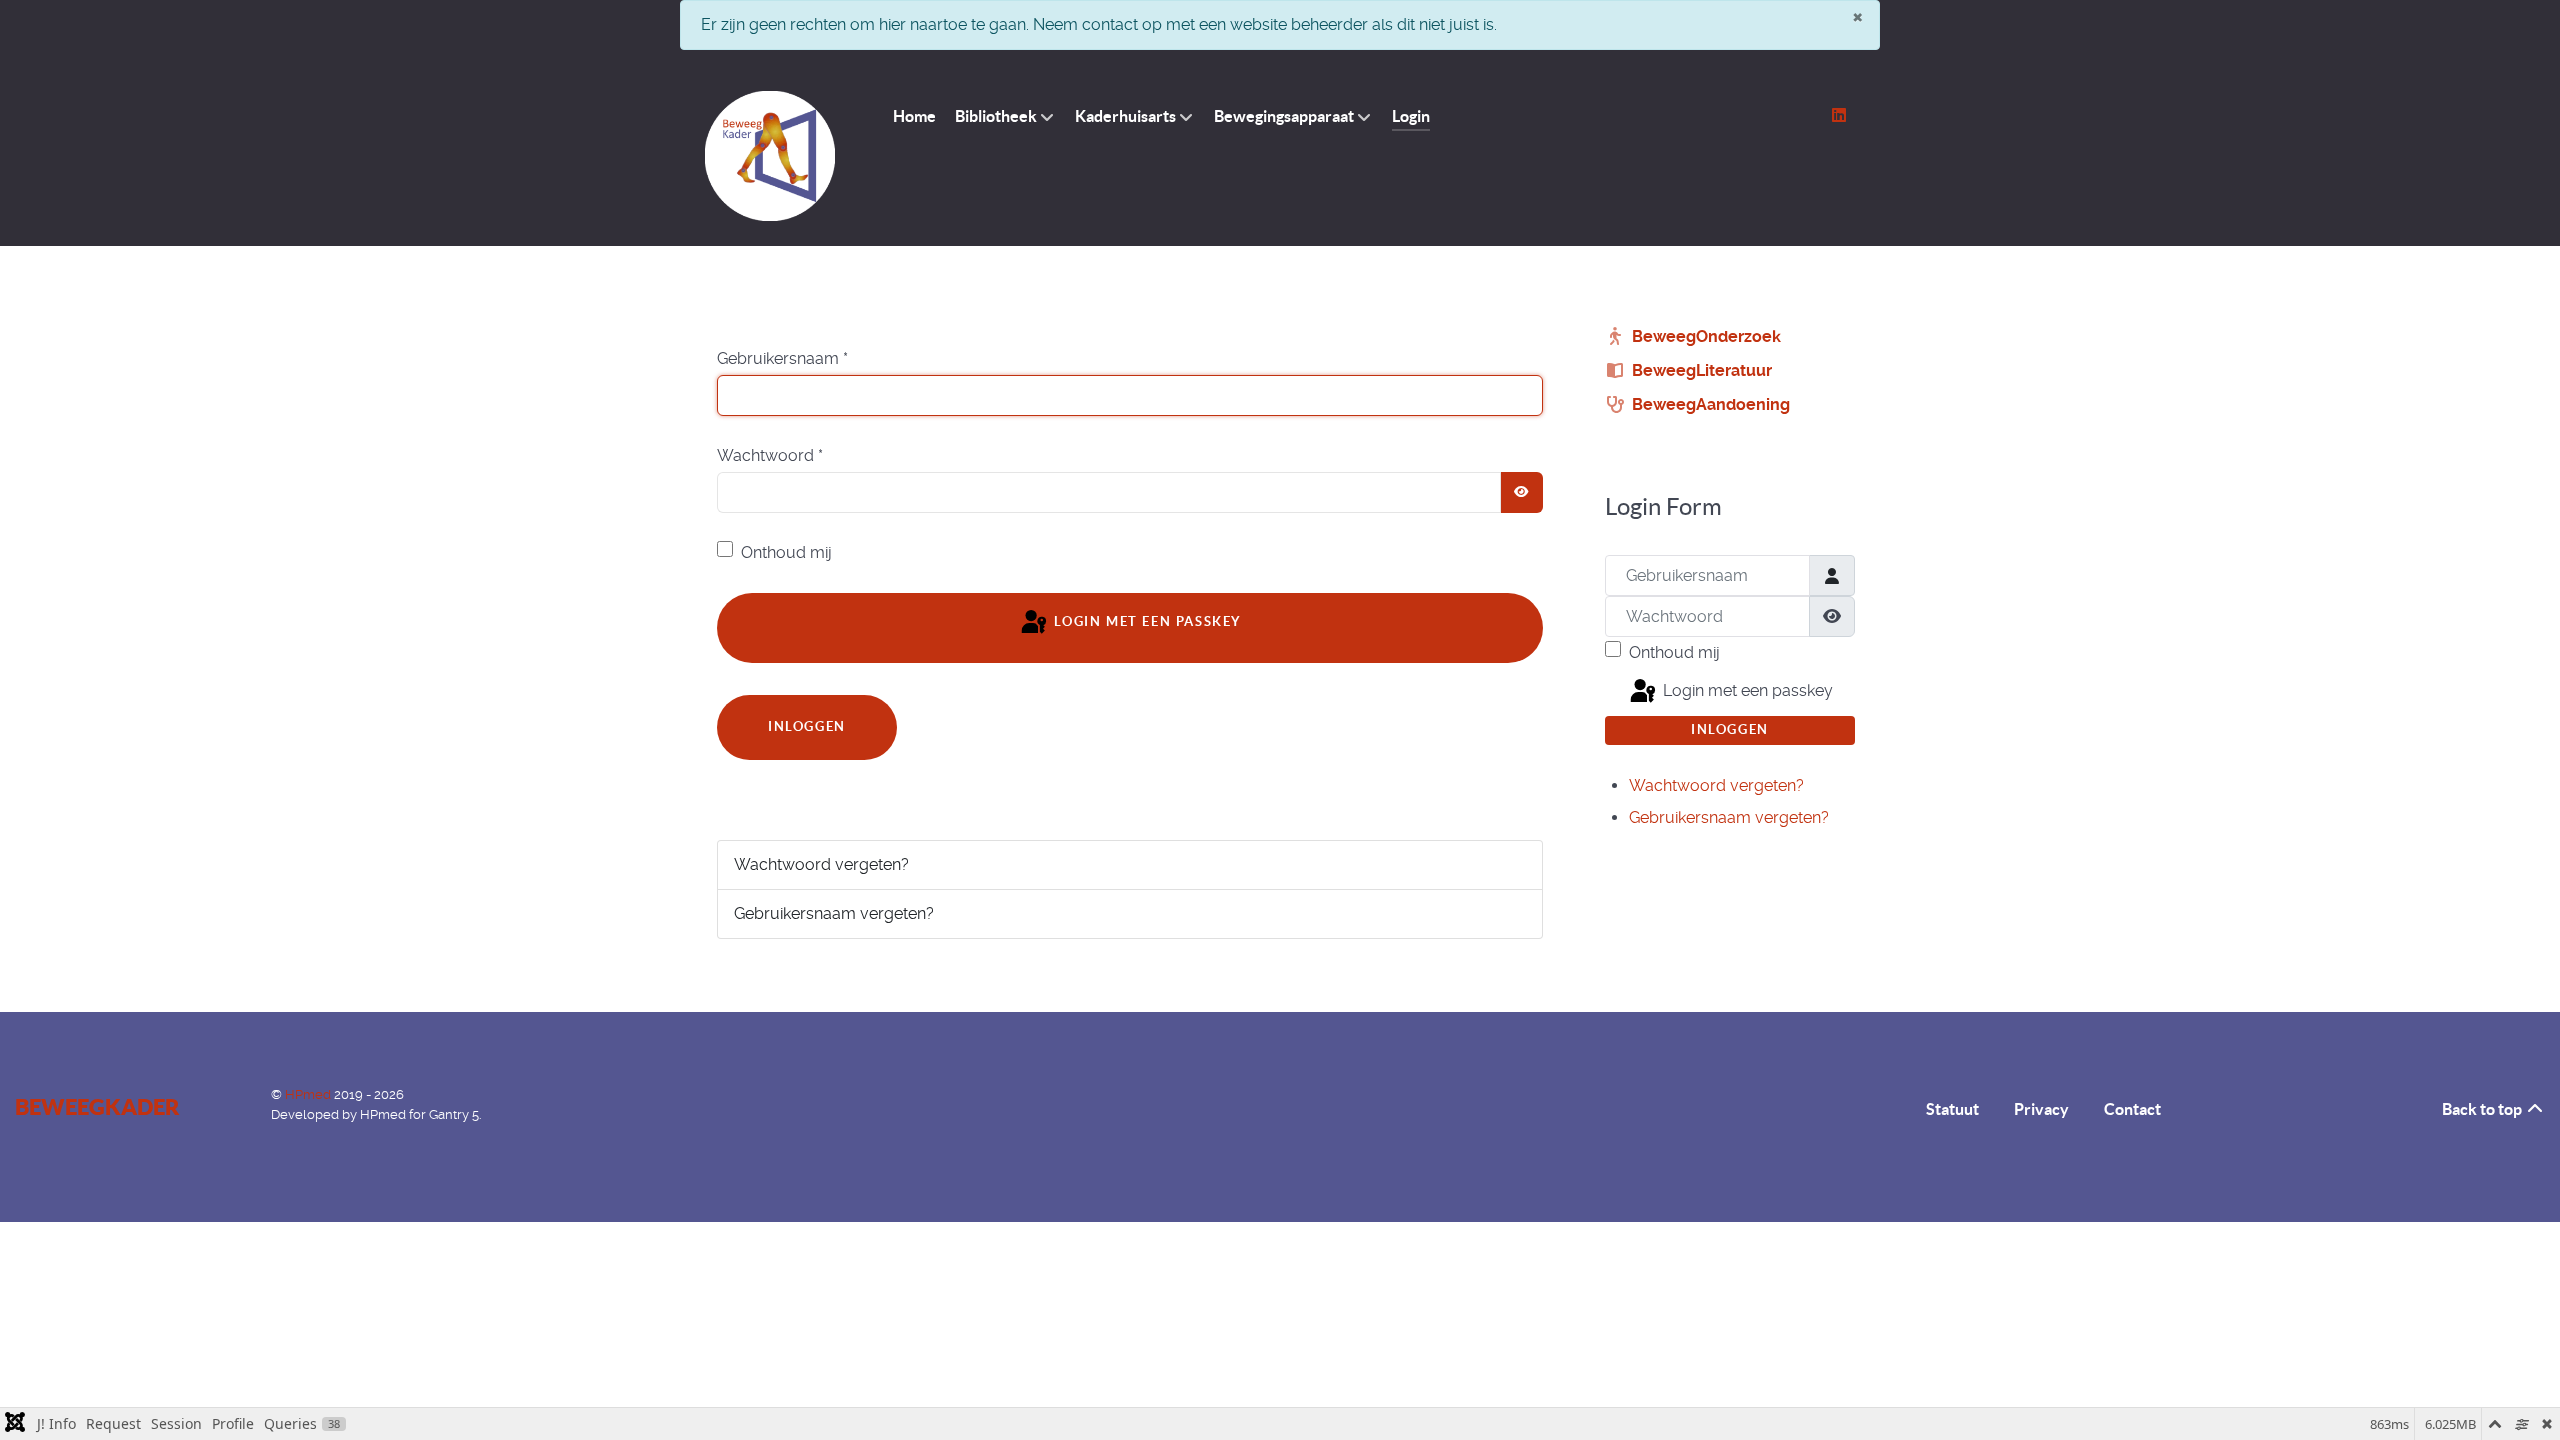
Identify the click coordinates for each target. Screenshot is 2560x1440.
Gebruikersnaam (782, 358)
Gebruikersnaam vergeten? (834, 913)
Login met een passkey (1146, 622)
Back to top (2483, 1109)
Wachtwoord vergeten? (821, 864)
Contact (2132, 1109)
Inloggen (807, 726)
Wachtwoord (770, 455)
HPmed (309, 1094)
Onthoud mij (786, 552)
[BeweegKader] (770, 156)
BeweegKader (97, 1106)
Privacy (2041, 1109)
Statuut (1952, 1109)
